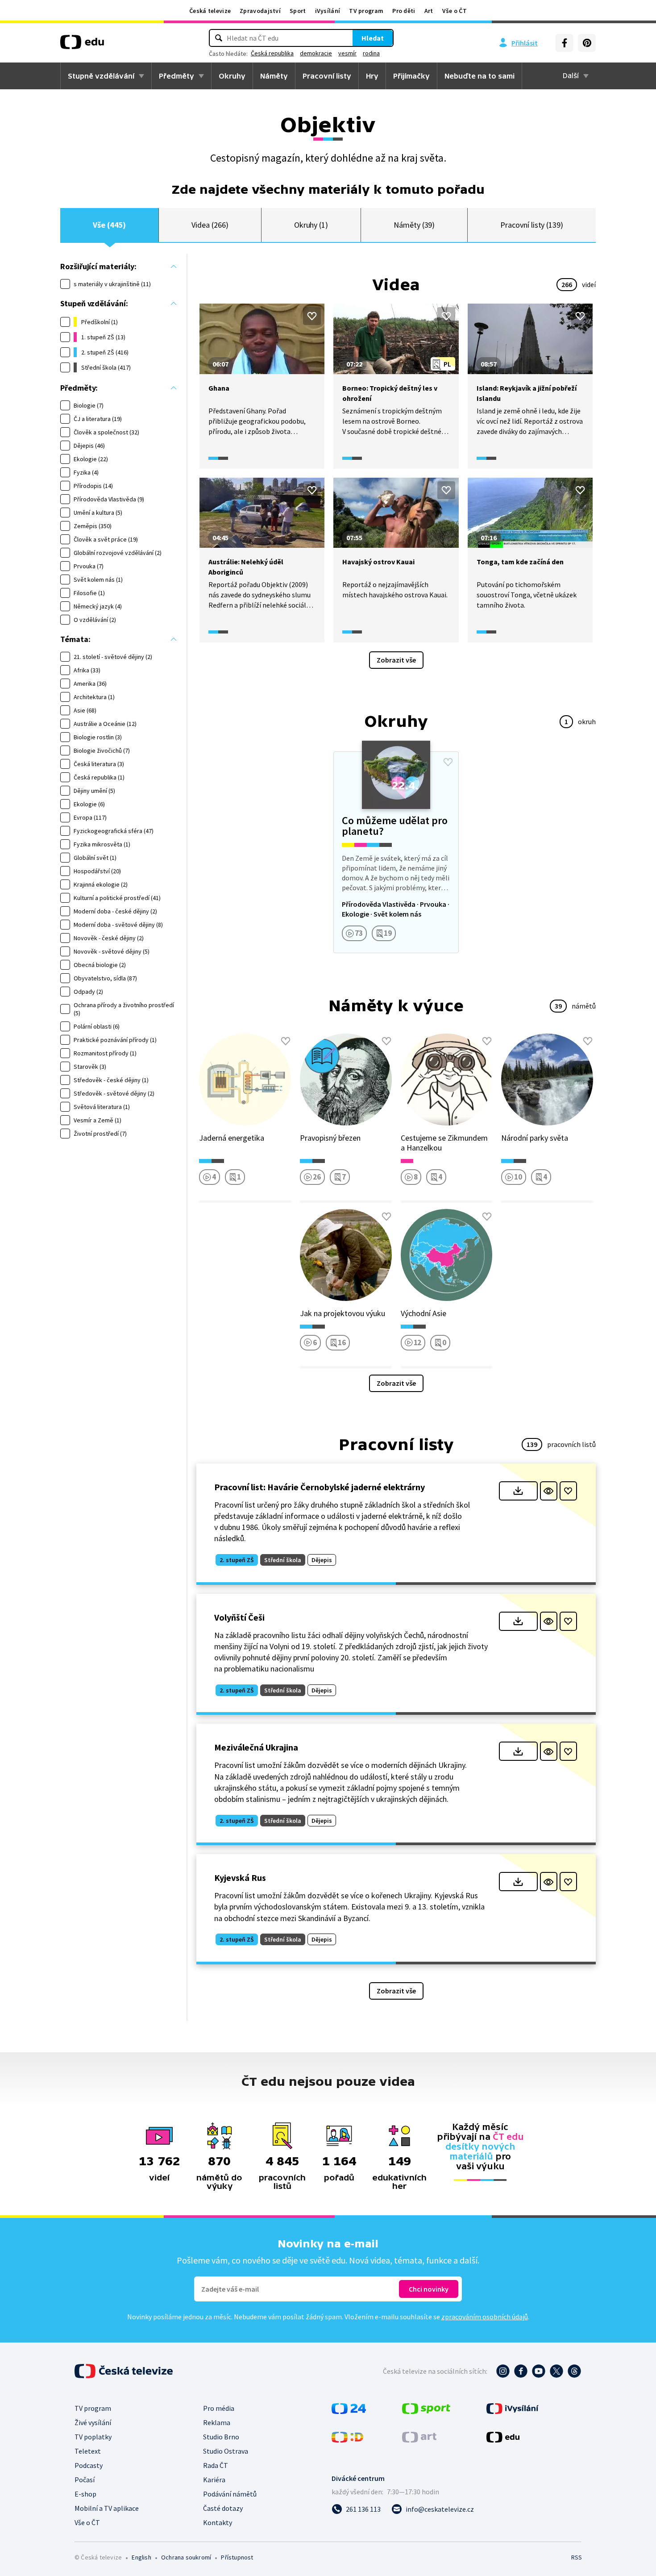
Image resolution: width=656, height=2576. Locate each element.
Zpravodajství (260, 11)
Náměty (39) (414, 225)
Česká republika (272, 53)
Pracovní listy (327, 76)
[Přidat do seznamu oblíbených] (312, 316)
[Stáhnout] (518, 1491)
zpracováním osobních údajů (485, 2317)
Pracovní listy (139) (532, 225)
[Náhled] (549, 1491)
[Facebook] (565, 43)
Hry (372, 76)
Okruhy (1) (311, 225)
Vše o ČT (455, 11)
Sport (298, 11)
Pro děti (404, 11)
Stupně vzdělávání (101, 76)
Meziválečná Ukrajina (256, 1747)
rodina (371, 53)
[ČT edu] (82, 45)
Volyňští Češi (239, 1617)
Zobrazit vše (396, 660)
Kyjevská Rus (240, 1878)
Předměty (176, 76)
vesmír (347, 53)
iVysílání (328, 11)
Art (429, 11)
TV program (366, 11)
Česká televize (210, 11)
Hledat (373, 38)
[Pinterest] (587, 43)
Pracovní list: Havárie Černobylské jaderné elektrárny (320, 1487)
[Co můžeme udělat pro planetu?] (396, 852)
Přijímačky (411, 76)
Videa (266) (210, 225)
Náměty (274, 76)
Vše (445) (109, 225)
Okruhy (232, 76)
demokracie (316, 53)
